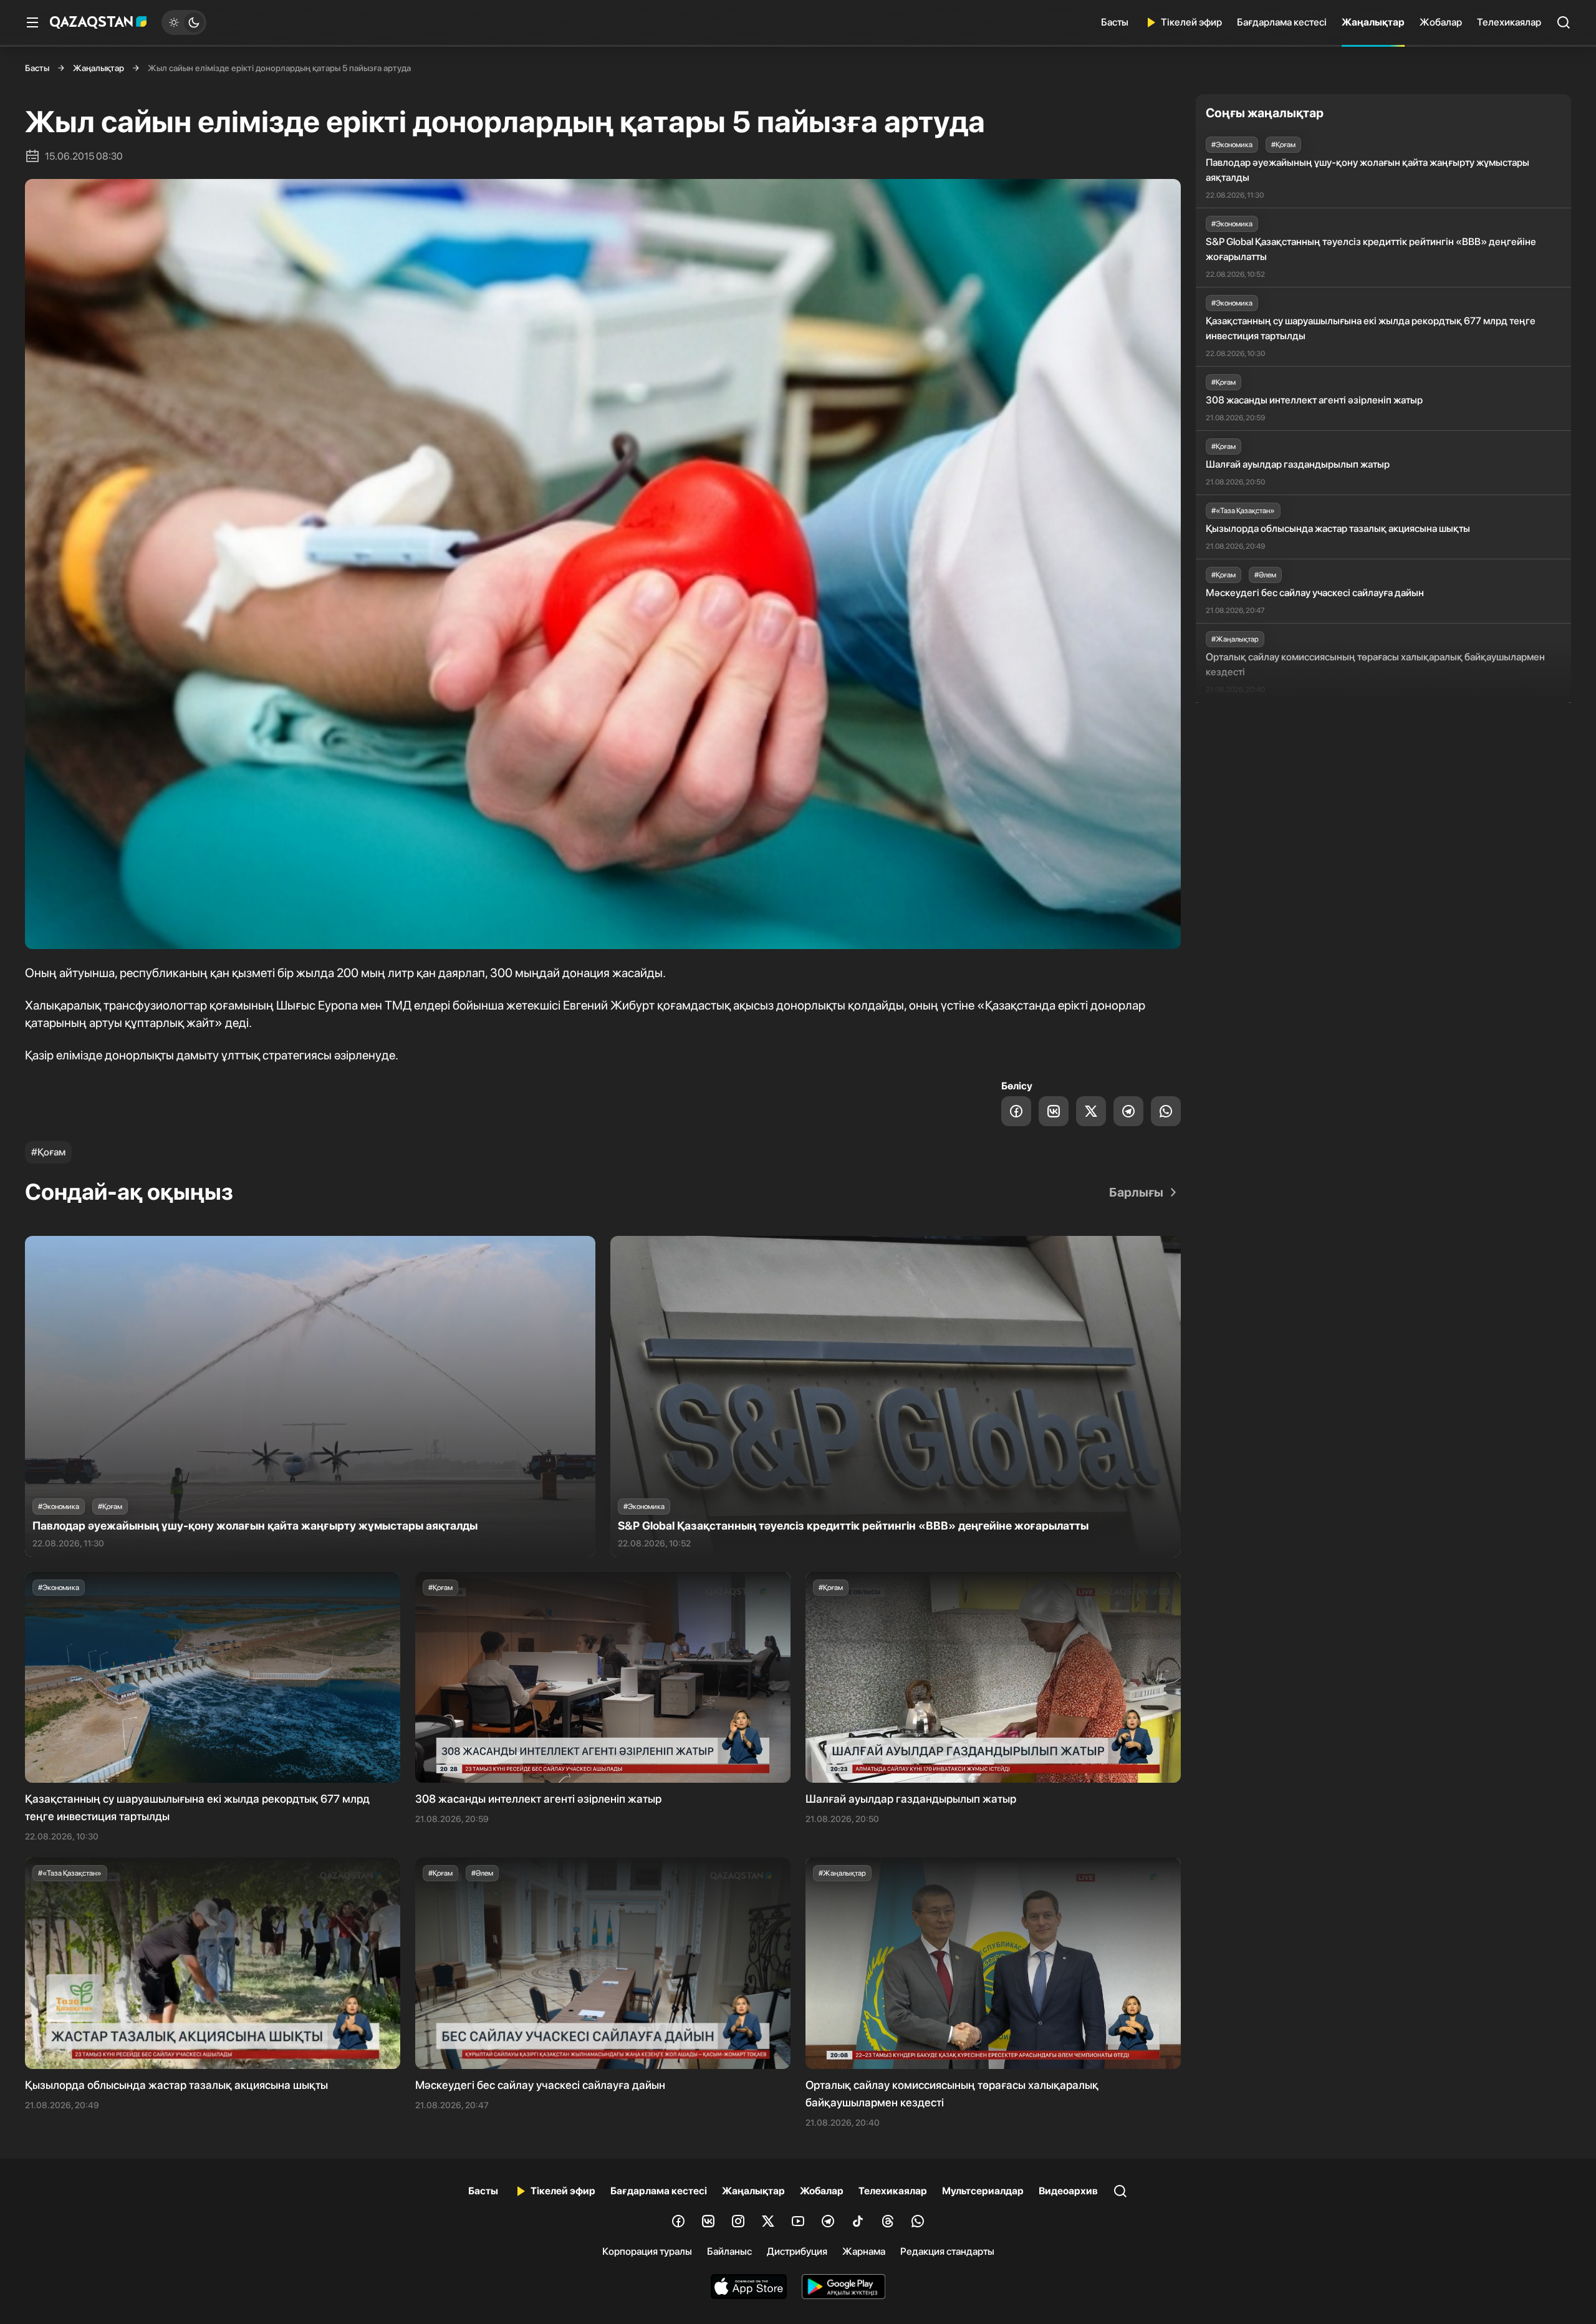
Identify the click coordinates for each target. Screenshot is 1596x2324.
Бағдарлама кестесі (1282, 22)
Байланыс (729, 2251)
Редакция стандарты (947, 2251)
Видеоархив (1068, 2191)
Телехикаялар (1509, 22)
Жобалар (1441, 22)
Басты (1115, 22)
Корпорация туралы (647, 2251)
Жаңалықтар (1373, 22)
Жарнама (864, 2251)
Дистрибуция (797, 2251)
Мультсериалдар (983, 2191)
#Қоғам (48, 1152)
